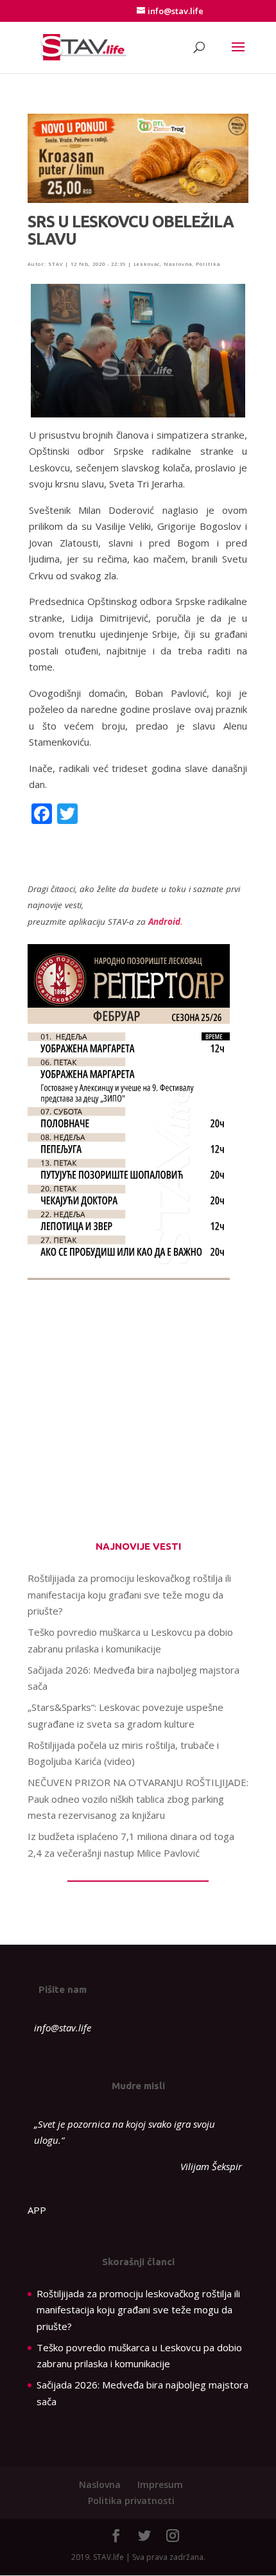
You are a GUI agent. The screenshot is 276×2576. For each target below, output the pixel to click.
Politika (208, 264)
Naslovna (178, 264)
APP (37, 2210)
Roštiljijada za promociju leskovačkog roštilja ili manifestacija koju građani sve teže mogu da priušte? (129, 1594)
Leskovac (147, 264)
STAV (56, 264)
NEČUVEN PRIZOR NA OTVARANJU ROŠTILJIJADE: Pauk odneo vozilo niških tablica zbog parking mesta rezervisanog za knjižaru (138, 1799)
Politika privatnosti (131, 2501)
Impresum (160, 2484)
